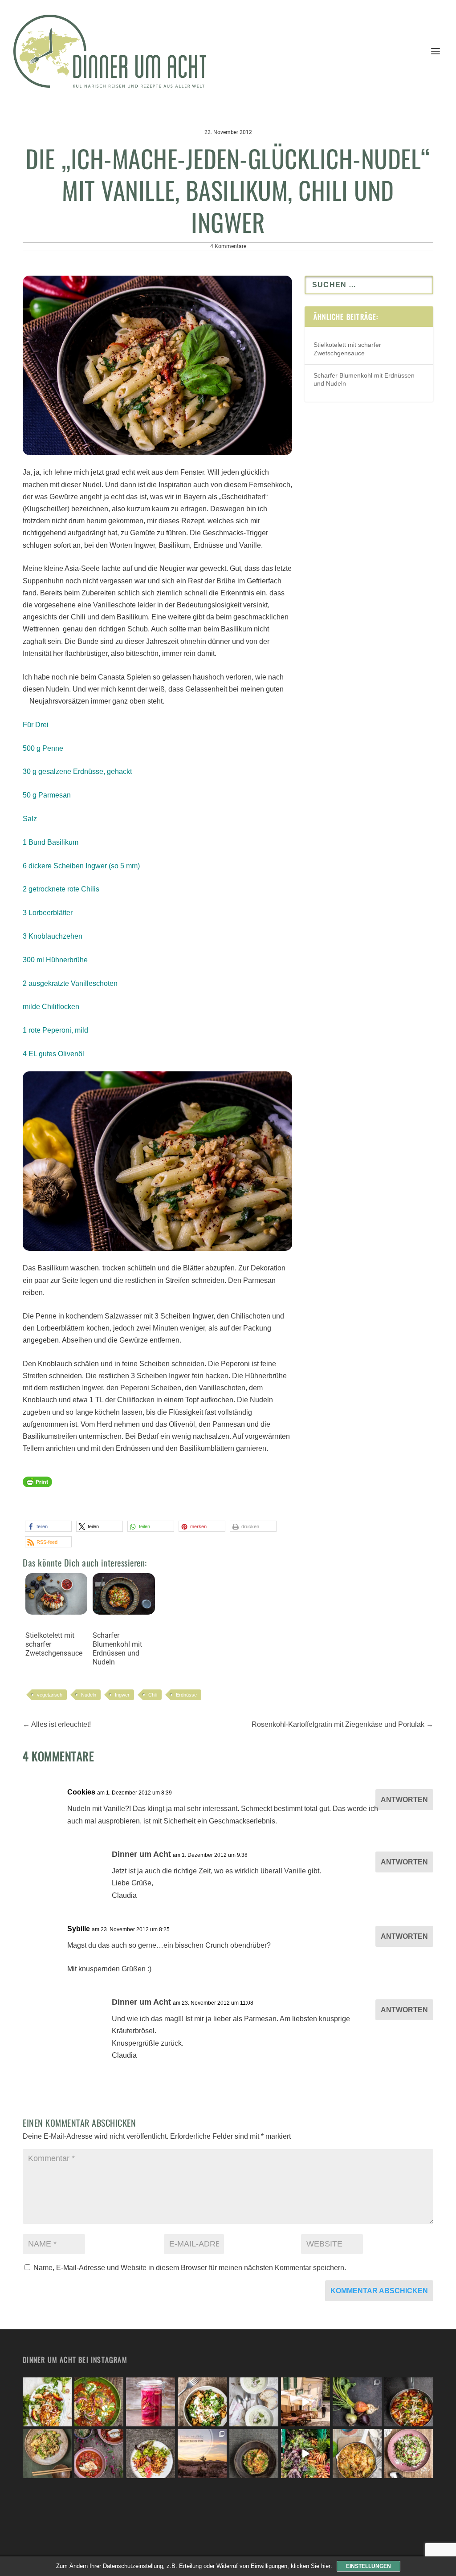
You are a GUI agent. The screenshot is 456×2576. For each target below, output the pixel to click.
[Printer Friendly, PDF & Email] (37, 1486)
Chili (153, 1695)
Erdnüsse (186, 1695)
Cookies (81, 1792)
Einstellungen (368, 2566)
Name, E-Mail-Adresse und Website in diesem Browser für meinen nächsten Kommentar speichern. (190, 2268)
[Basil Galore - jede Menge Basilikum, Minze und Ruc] (47, 2402)
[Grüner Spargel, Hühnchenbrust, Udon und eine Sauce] (47, 2454)
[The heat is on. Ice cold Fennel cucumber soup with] (254, 2402)
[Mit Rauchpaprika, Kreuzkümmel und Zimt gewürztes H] (99, 2402)
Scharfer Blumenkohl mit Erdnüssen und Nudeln (117, 1649)
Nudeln (89, 1695)
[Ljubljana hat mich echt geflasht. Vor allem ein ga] (305, 2402)
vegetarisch (50, 1695)
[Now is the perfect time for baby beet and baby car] (357, 2402)
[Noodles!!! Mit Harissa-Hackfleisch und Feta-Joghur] (202, 2402)
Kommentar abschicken (379, 2291)
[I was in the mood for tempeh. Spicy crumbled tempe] (151, 2454)
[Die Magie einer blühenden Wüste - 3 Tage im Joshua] (202, 2454)
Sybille (79, 1929)
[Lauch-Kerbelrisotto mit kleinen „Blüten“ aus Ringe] (409, 2454)
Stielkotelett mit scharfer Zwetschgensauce (54, 1644)
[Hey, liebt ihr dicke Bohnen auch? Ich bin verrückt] (409, 2402)
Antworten (404, 1800)
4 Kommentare (228, 246)
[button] (48, 1526)
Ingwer (122, 1695)
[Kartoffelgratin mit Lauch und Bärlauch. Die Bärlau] (357, 2454)
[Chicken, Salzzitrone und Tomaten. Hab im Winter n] (99, 2454)
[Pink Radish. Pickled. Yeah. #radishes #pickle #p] (151, 2402)
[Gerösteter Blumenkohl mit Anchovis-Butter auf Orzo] (254, 2454)
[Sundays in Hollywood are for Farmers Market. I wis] (305, 2454)
